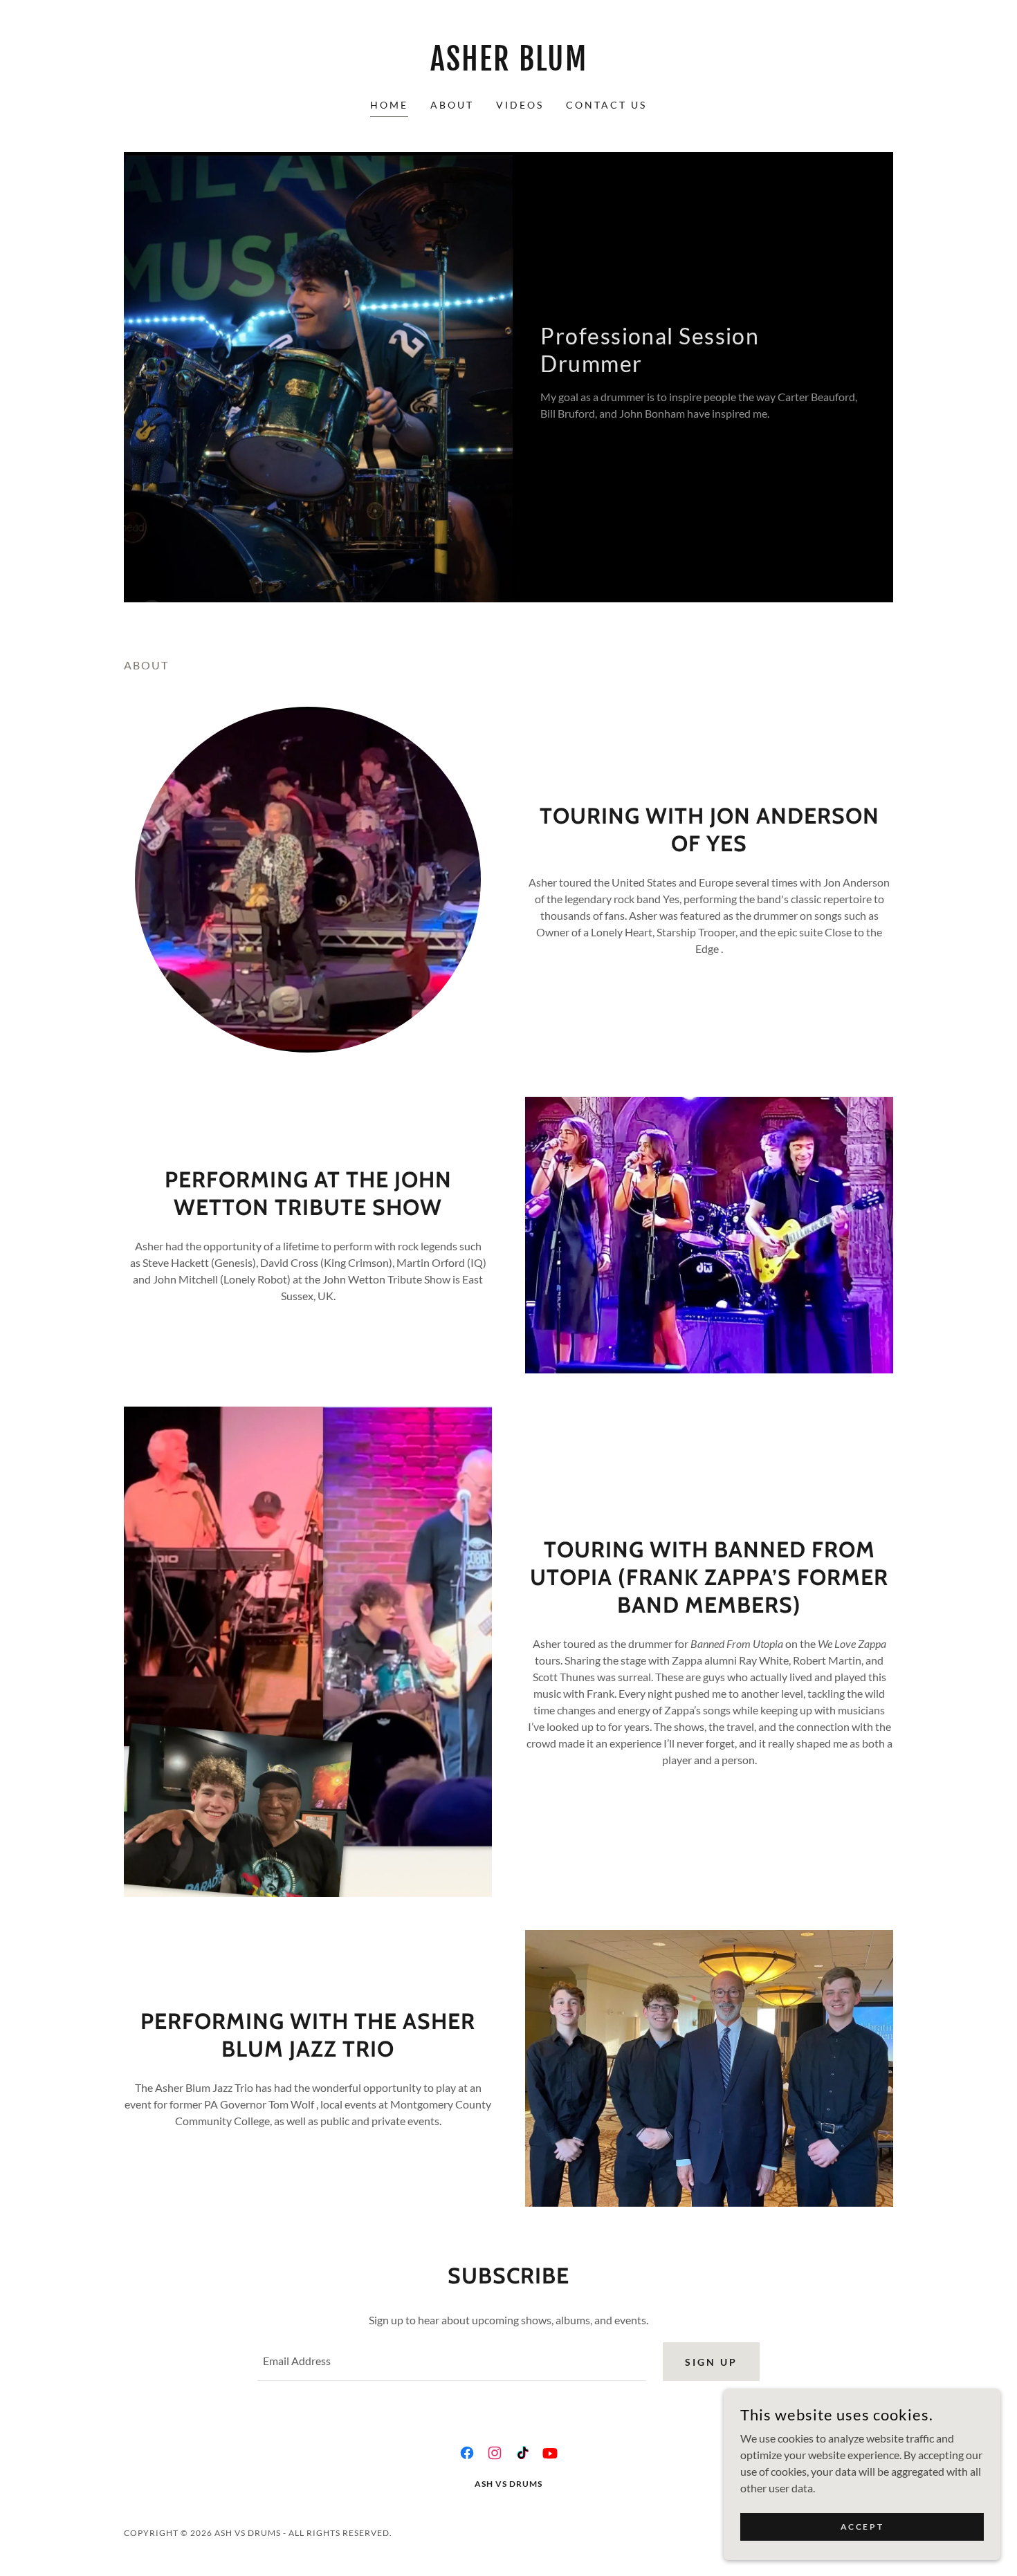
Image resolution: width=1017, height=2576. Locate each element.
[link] (509, 66)
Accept (862, 2527)
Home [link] (389, 105)
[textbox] (451, 2362)
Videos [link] (520, 105)
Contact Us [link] (606, 105)
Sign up (711, 2362)
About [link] (452, 105)
